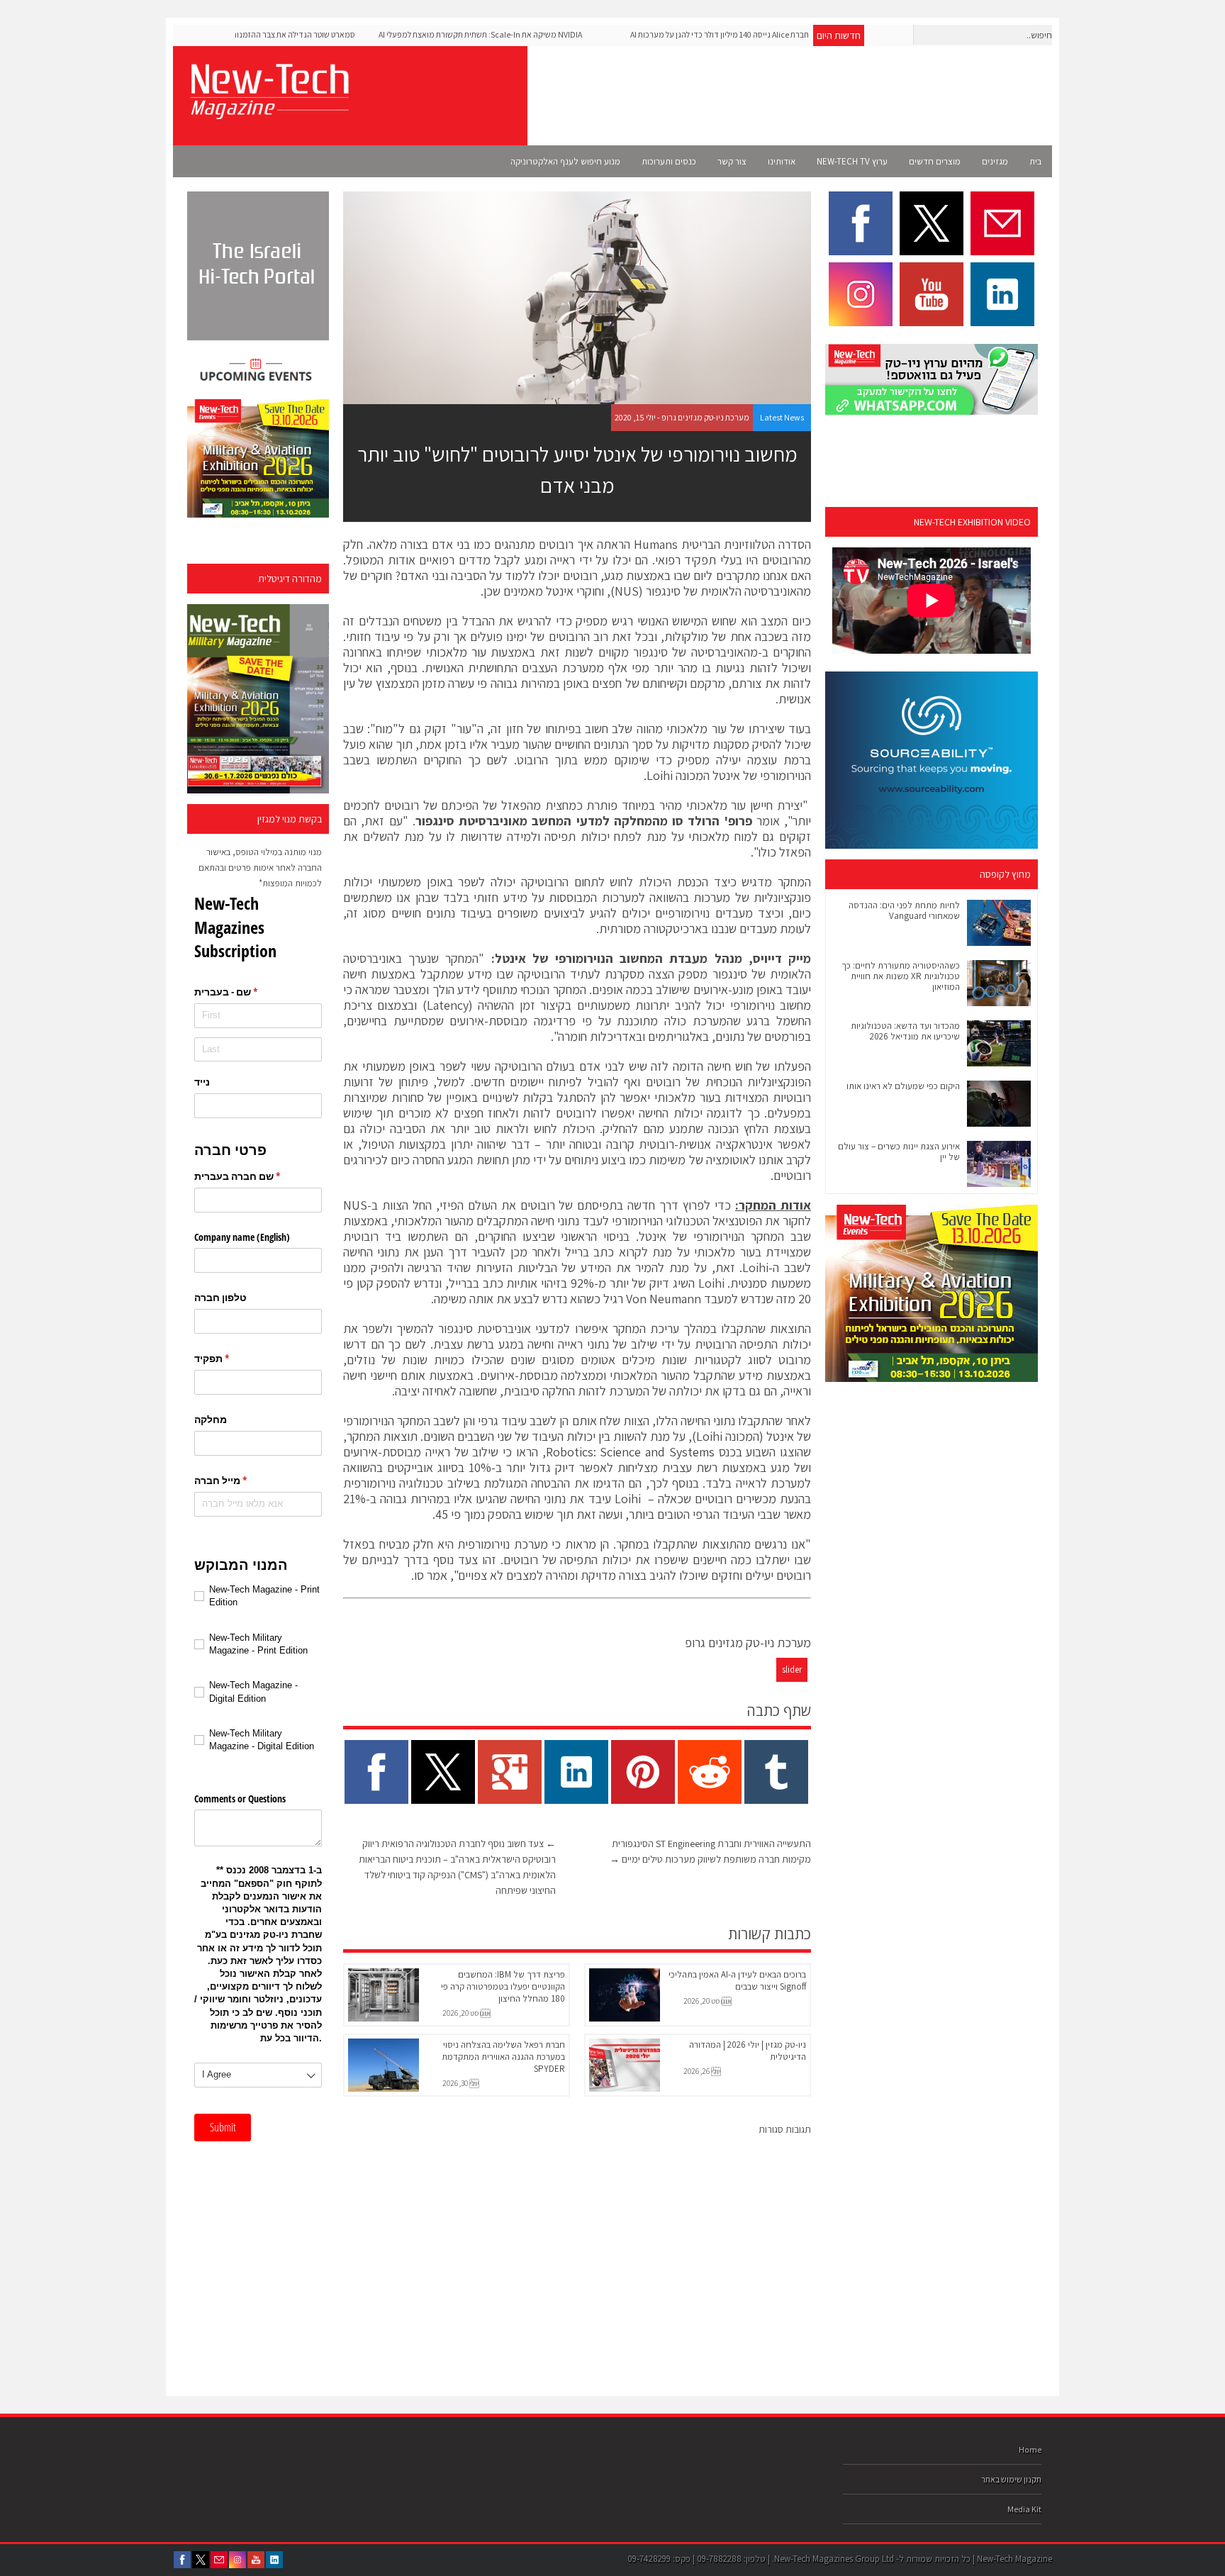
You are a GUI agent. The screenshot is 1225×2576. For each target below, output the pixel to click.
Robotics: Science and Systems (630, 1452)
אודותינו (782, 161)
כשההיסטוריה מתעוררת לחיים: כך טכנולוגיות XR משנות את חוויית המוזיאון (901, 976)
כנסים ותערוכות (669, 161)
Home (1030, 2449)
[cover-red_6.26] (258, 699)
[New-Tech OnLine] (269, 111)
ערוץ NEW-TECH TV (852, 161)
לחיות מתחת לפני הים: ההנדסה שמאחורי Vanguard (904, 910)
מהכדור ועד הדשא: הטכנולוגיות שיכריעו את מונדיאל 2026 (905, 1031)
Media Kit (1024, 2509)
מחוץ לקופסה (1005, 874)
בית (1035, 161)
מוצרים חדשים (935, 161)
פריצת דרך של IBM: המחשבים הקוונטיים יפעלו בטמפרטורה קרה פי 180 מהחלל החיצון (503, 1986)
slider (792, 1669)
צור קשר (732, 161)
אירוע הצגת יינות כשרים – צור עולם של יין (899, 1152)
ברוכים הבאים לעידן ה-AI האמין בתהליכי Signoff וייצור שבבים (737, 1980)
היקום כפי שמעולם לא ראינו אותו (903, 1086)
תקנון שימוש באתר (1011, 2479)
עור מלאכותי (456, 652)
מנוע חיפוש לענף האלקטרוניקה (565, 161)
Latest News (782, 417)
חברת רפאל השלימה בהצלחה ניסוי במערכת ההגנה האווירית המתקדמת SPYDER (503, 2057)
